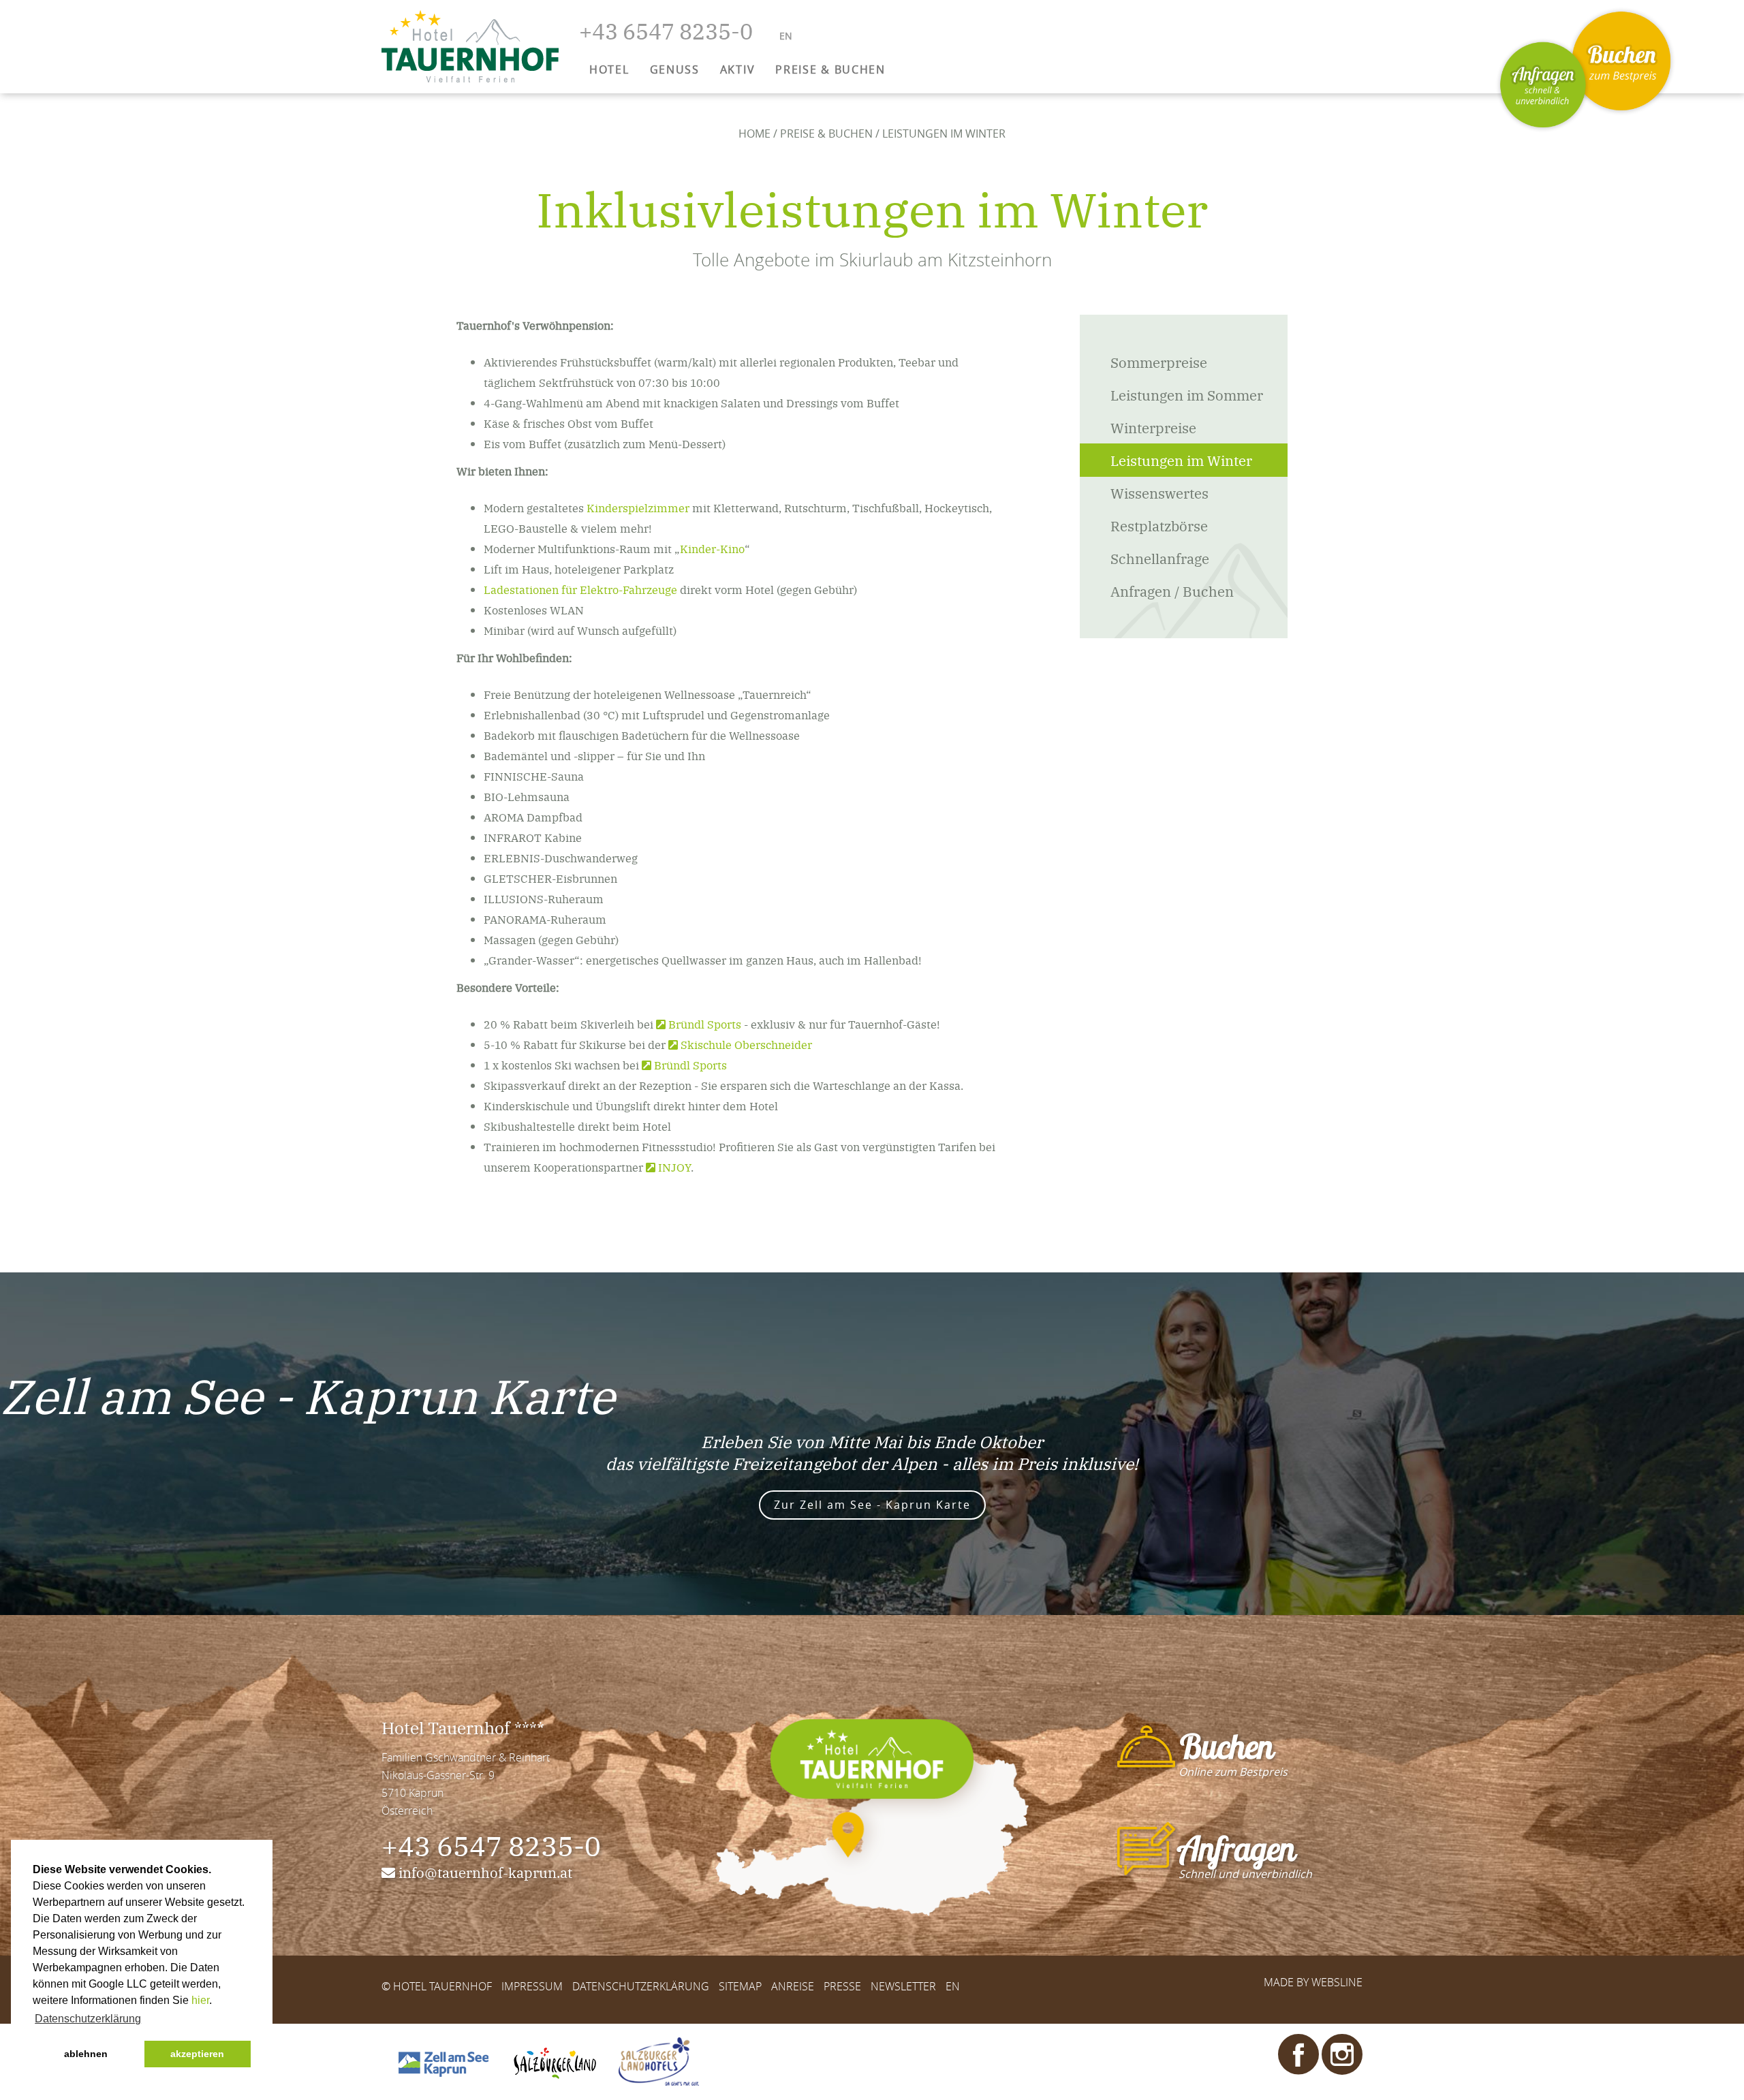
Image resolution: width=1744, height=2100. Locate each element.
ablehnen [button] (86, 2054)
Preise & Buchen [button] (830, 69)
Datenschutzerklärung (641, 1986)
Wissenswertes (1159, 492)
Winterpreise (1153, 427)
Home (754, 134)
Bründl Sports (705, 1024)
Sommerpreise (1159, 362)
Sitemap (740, 1986)
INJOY (674, 1167)
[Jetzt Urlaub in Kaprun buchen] (1621, 61)
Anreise (793, 1986)
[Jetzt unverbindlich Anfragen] (1543, 85)
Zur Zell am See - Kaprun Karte (872, 1505)
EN (953, 1986)
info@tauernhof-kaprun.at (485, 1872)
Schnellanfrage (1160, 558)
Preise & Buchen (826, 134)
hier (200, 2000)
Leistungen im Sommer (1187, 394)
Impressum (532, 1986)
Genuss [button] (675, 69)
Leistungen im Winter (1181, 460)
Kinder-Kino (712, 548)
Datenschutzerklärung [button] (88, 2019)
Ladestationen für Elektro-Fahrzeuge (580, 589)
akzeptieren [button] (197, 2054)
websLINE (1337, 1982)
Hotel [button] (609, 69)
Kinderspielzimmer (638, 507)
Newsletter (903, 1986)
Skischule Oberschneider (746, 1044)
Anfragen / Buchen (1172, 591)
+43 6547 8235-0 (491, 1845)
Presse (842, 1986)
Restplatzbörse (1159, 525)
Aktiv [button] (738, 69)
